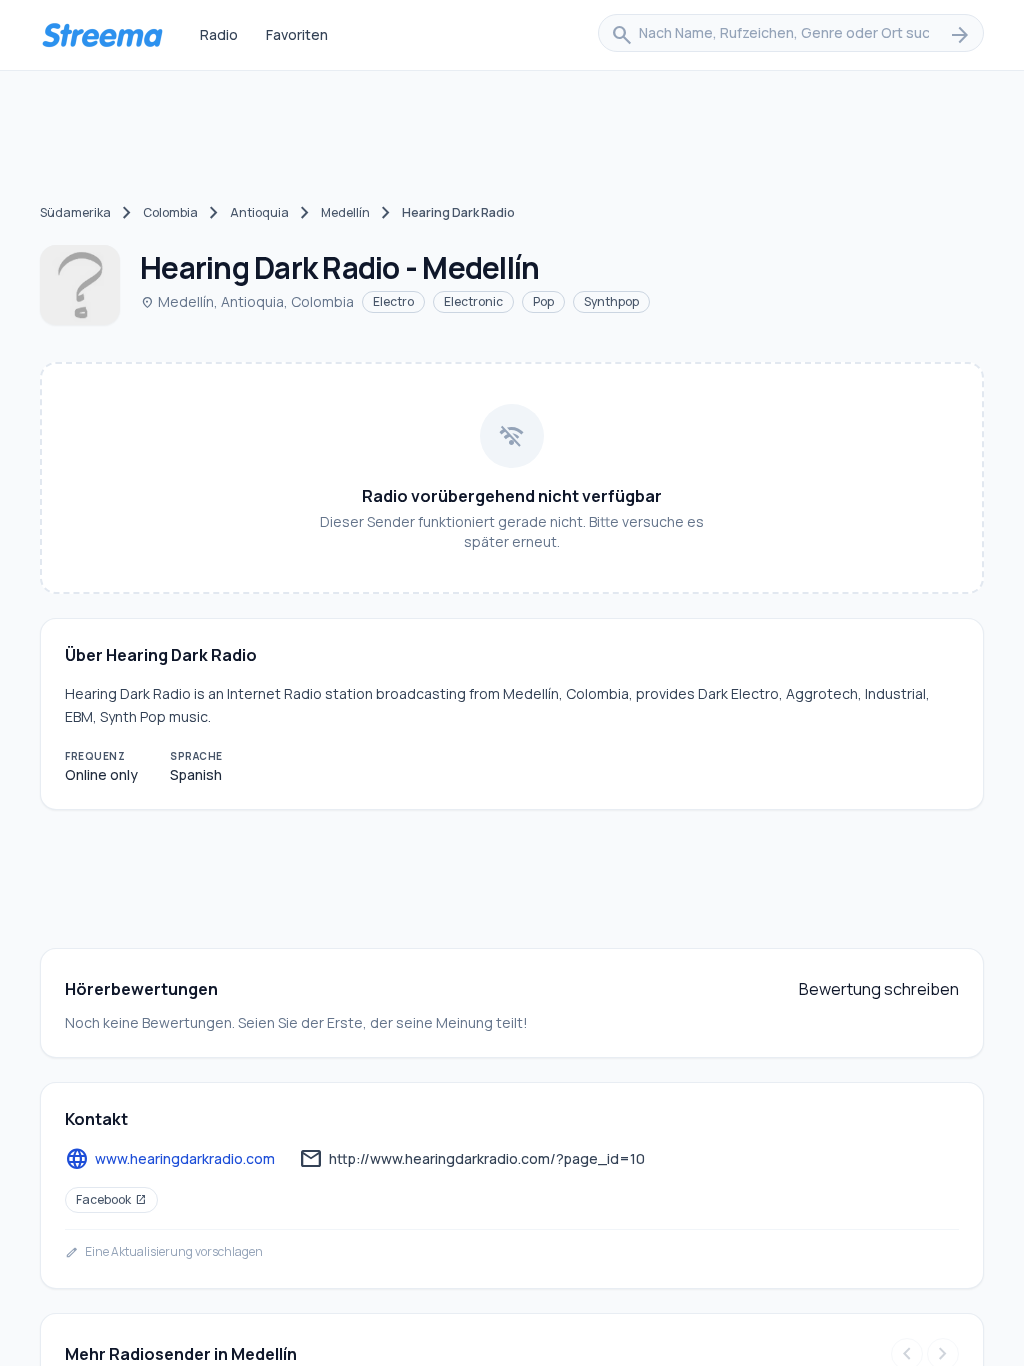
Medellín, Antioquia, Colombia (247, 301)
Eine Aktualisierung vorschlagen (164, 1252)
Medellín (345, 212)
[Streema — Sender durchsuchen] (102, 35)
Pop (543, 301)
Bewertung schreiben (879, 989)
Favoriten (297, 34)
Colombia (170, 212)
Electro (393, 301)
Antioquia (259, 212)
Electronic (473, 301)
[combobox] (791, 35)
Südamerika (75, 212)
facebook (111, 1199)
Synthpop (611, 301)
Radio (219, 34)
